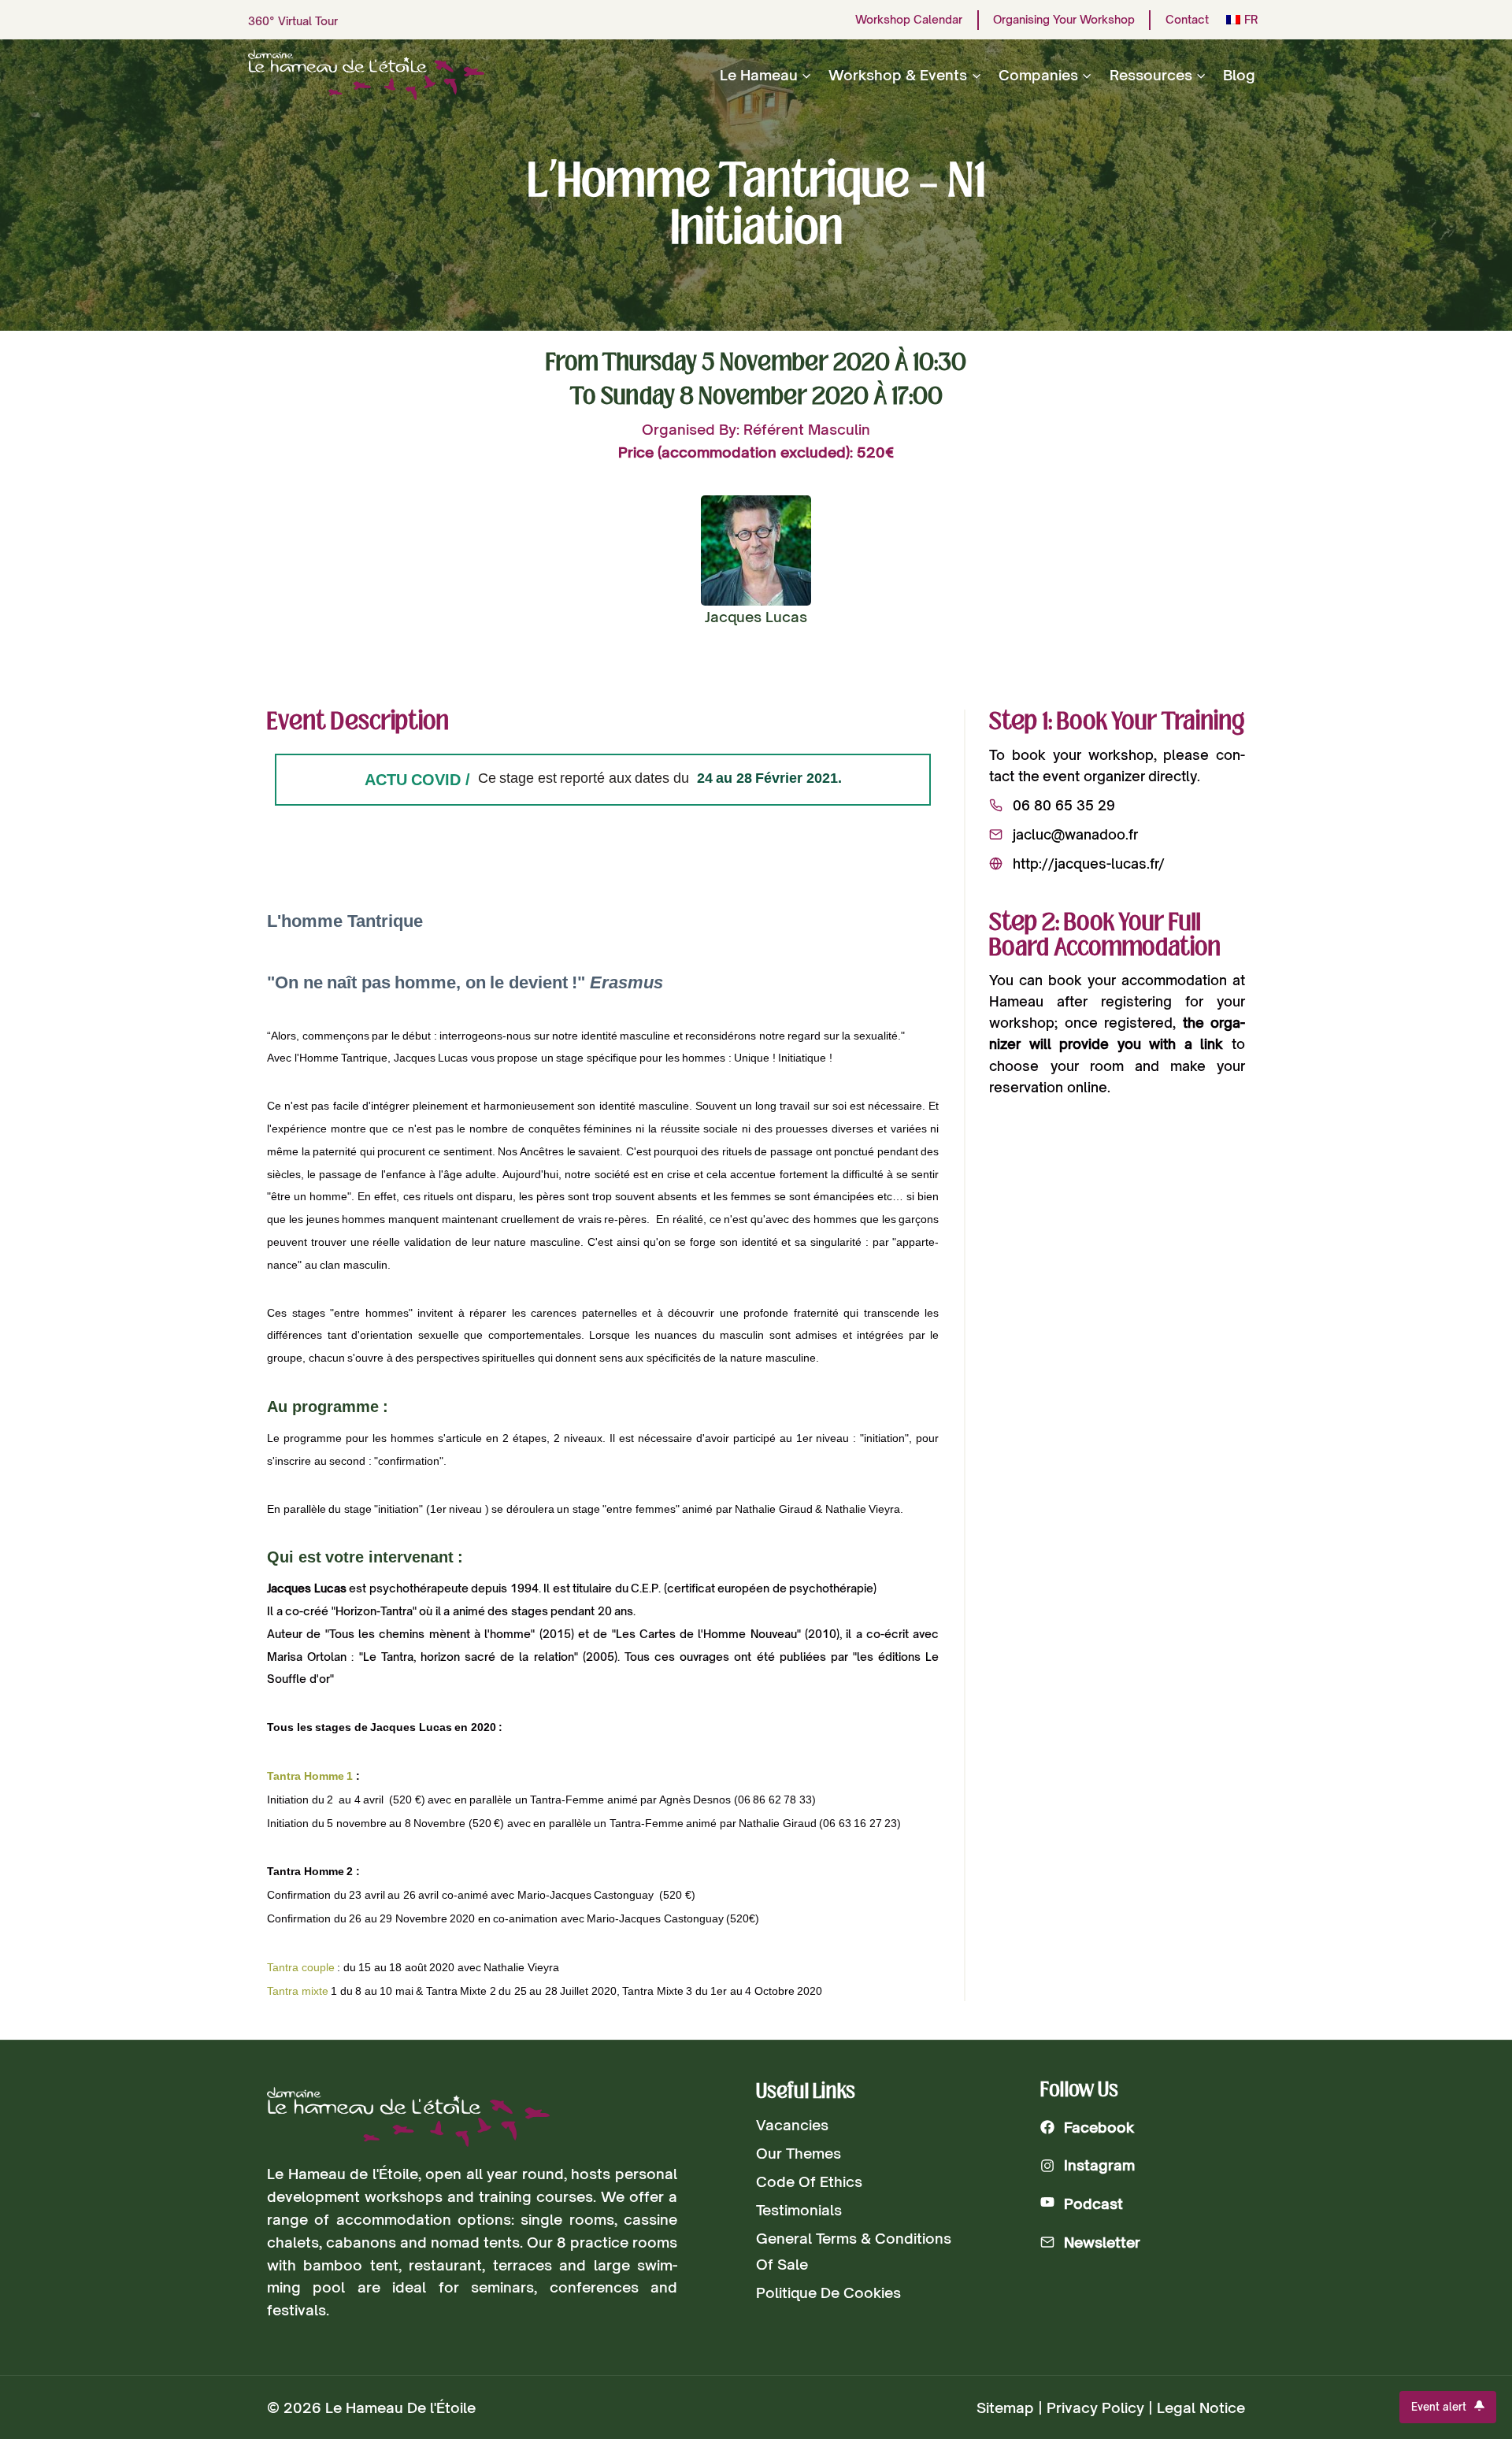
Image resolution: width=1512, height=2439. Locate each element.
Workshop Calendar (909, 20)
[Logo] (408, 2117)
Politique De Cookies (828, 2293)
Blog (1239, 75)
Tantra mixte (298, 1991)
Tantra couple (301, 1967)
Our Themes (799, 2153)
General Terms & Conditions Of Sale (854, 2251)
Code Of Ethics (809, 2181)
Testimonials (799, 2210)
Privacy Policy (1095, 2407)
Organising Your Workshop (1064, 20)
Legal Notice (1201, 2407)
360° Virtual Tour (293, 21)
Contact (1187, 20)
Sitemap (1005, 2407)
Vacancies (792, 2125)
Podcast (1093, 2204)
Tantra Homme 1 (310, 1776)
